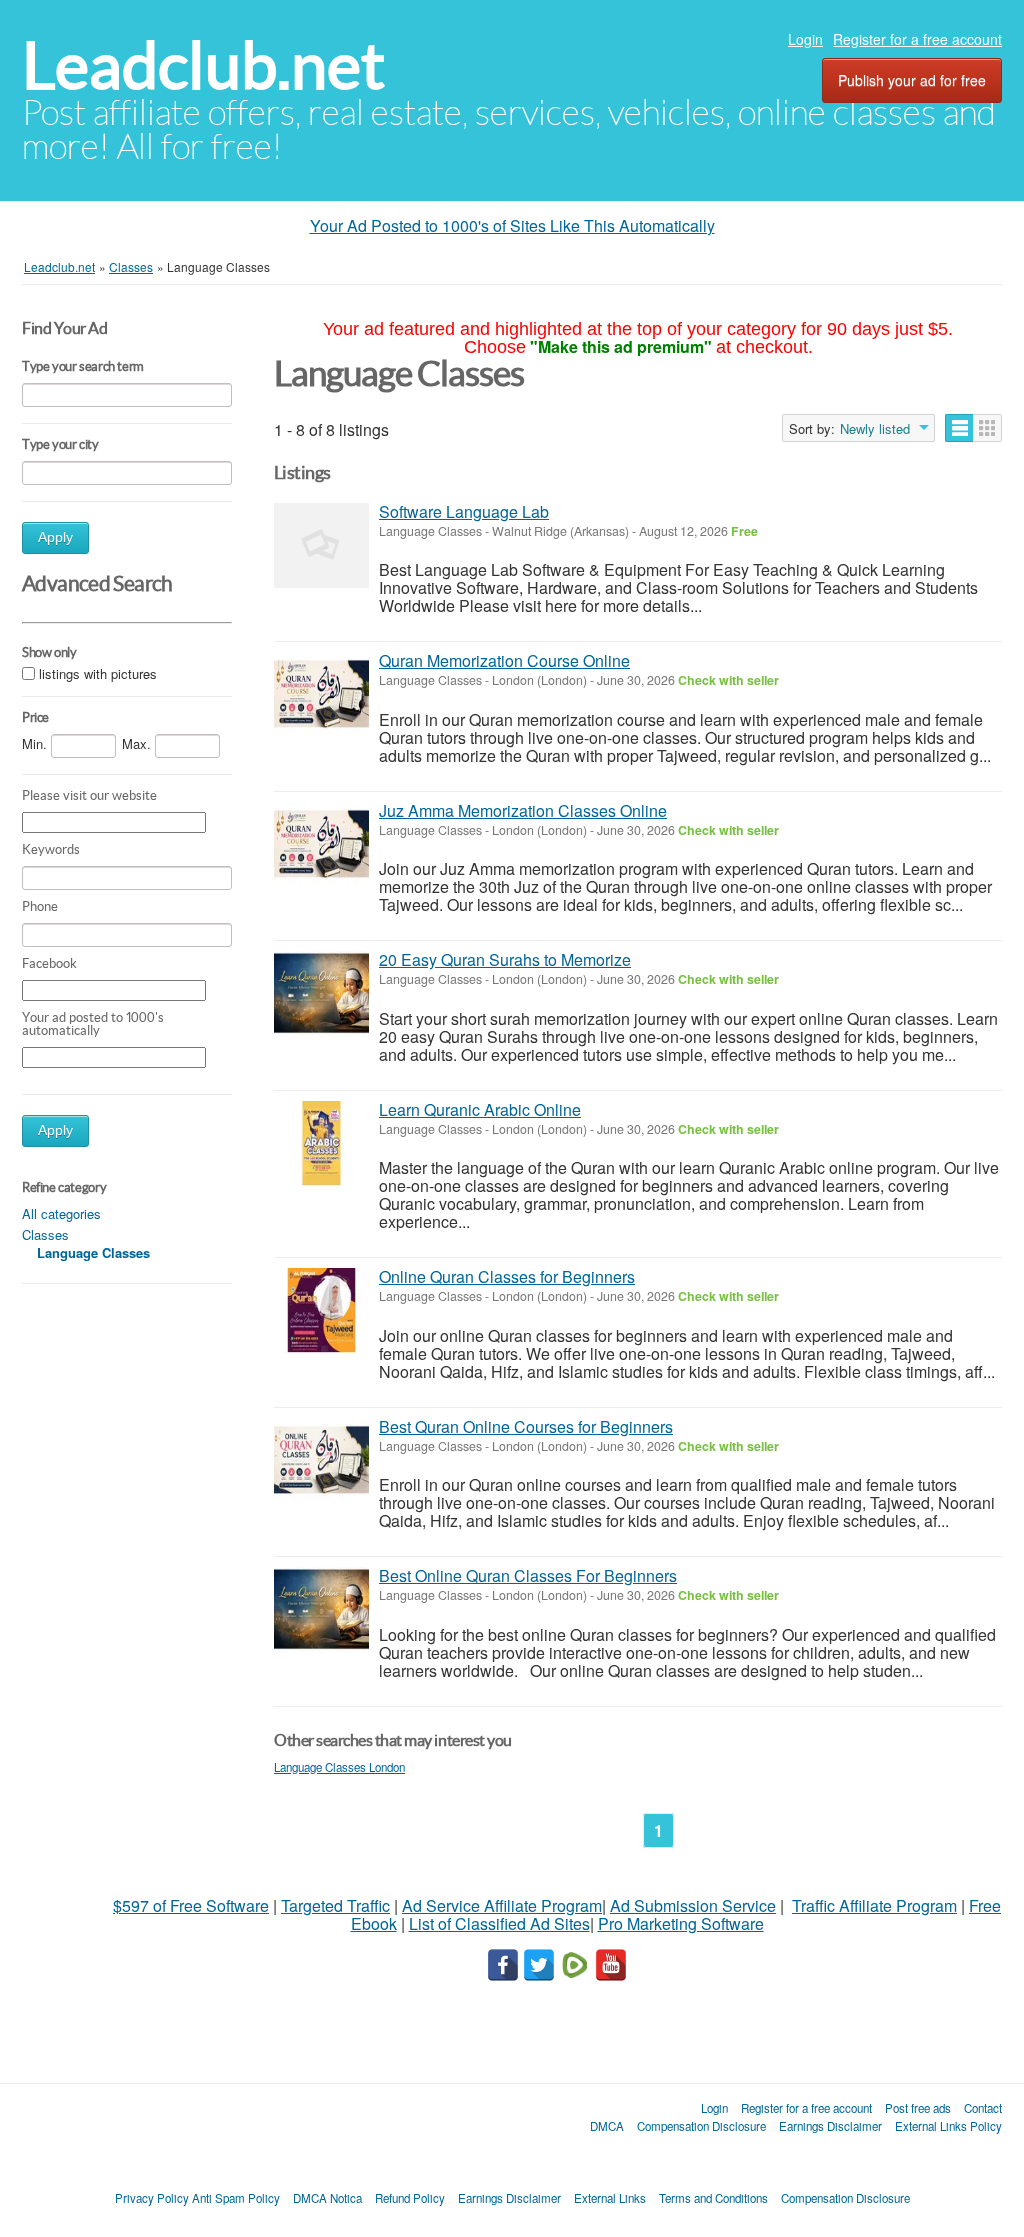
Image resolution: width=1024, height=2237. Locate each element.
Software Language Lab (464, 511)
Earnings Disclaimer (830, 2126)
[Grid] (987, 428)
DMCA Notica (327, 2198)
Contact (983, 2108)
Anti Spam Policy (236, 2198)
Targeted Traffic (335, 1905)
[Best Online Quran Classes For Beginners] (321, 1609)
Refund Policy (410, 2198)
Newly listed (875, 429)
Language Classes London (339, 1767)
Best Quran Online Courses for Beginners (526, 1426)
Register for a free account (917, 39)
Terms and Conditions (713, 2198)
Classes (45, 1234)
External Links (610, 2198)
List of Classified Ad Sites (499, 1923)
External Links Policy (948, 2126)
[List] (959, 428)
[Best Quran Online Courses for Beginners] (321, 1460)
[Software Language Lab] (321, 545)
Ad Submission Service (693, 1905)
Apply (55, 537)
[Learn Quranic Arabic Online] (321, 1143)
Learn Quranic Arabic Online (480, 1109)
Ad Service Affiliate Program (502, 1905)
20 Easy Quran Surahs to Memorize (505, 959)
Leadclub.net (203, 65)
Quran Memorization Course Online (504, 660)
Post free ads (918, 2108)
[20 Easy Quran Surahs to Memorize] (321, 993)
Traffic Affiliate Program (874, 1905)
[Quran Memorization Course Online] (321, 694)
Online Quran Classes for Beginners (507, 1276)
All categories (61, 1213)
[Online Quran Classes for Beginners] (321, 1310)
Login (805, 39)
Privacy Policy (152, 2198)
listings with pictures (98, 673)
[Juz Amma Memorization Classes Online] (321, 844)
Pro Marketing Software (681, 1923)
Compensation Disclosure (701, 2126)
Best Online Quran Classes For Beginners (528, 1575)
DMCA (607, 2126)
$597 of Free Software (191, 1905)
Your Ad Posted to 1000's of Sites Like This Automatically (512, 225)
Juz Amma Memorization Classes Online (523, 810)
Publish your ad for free (912, 80)
